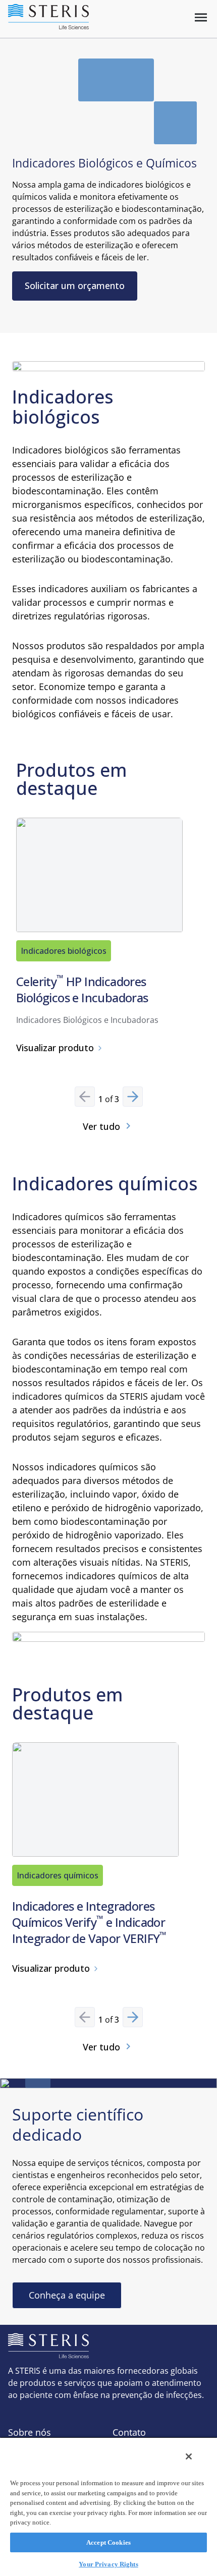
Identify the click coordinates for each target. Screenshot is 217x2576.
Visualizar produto (55, 1048)
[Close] (189, 2456)
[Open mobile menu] (201, 17)
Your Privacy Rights (108, 2564)
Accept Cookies (108, 2542)
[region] (108, 2506)
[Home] (48, 17)
